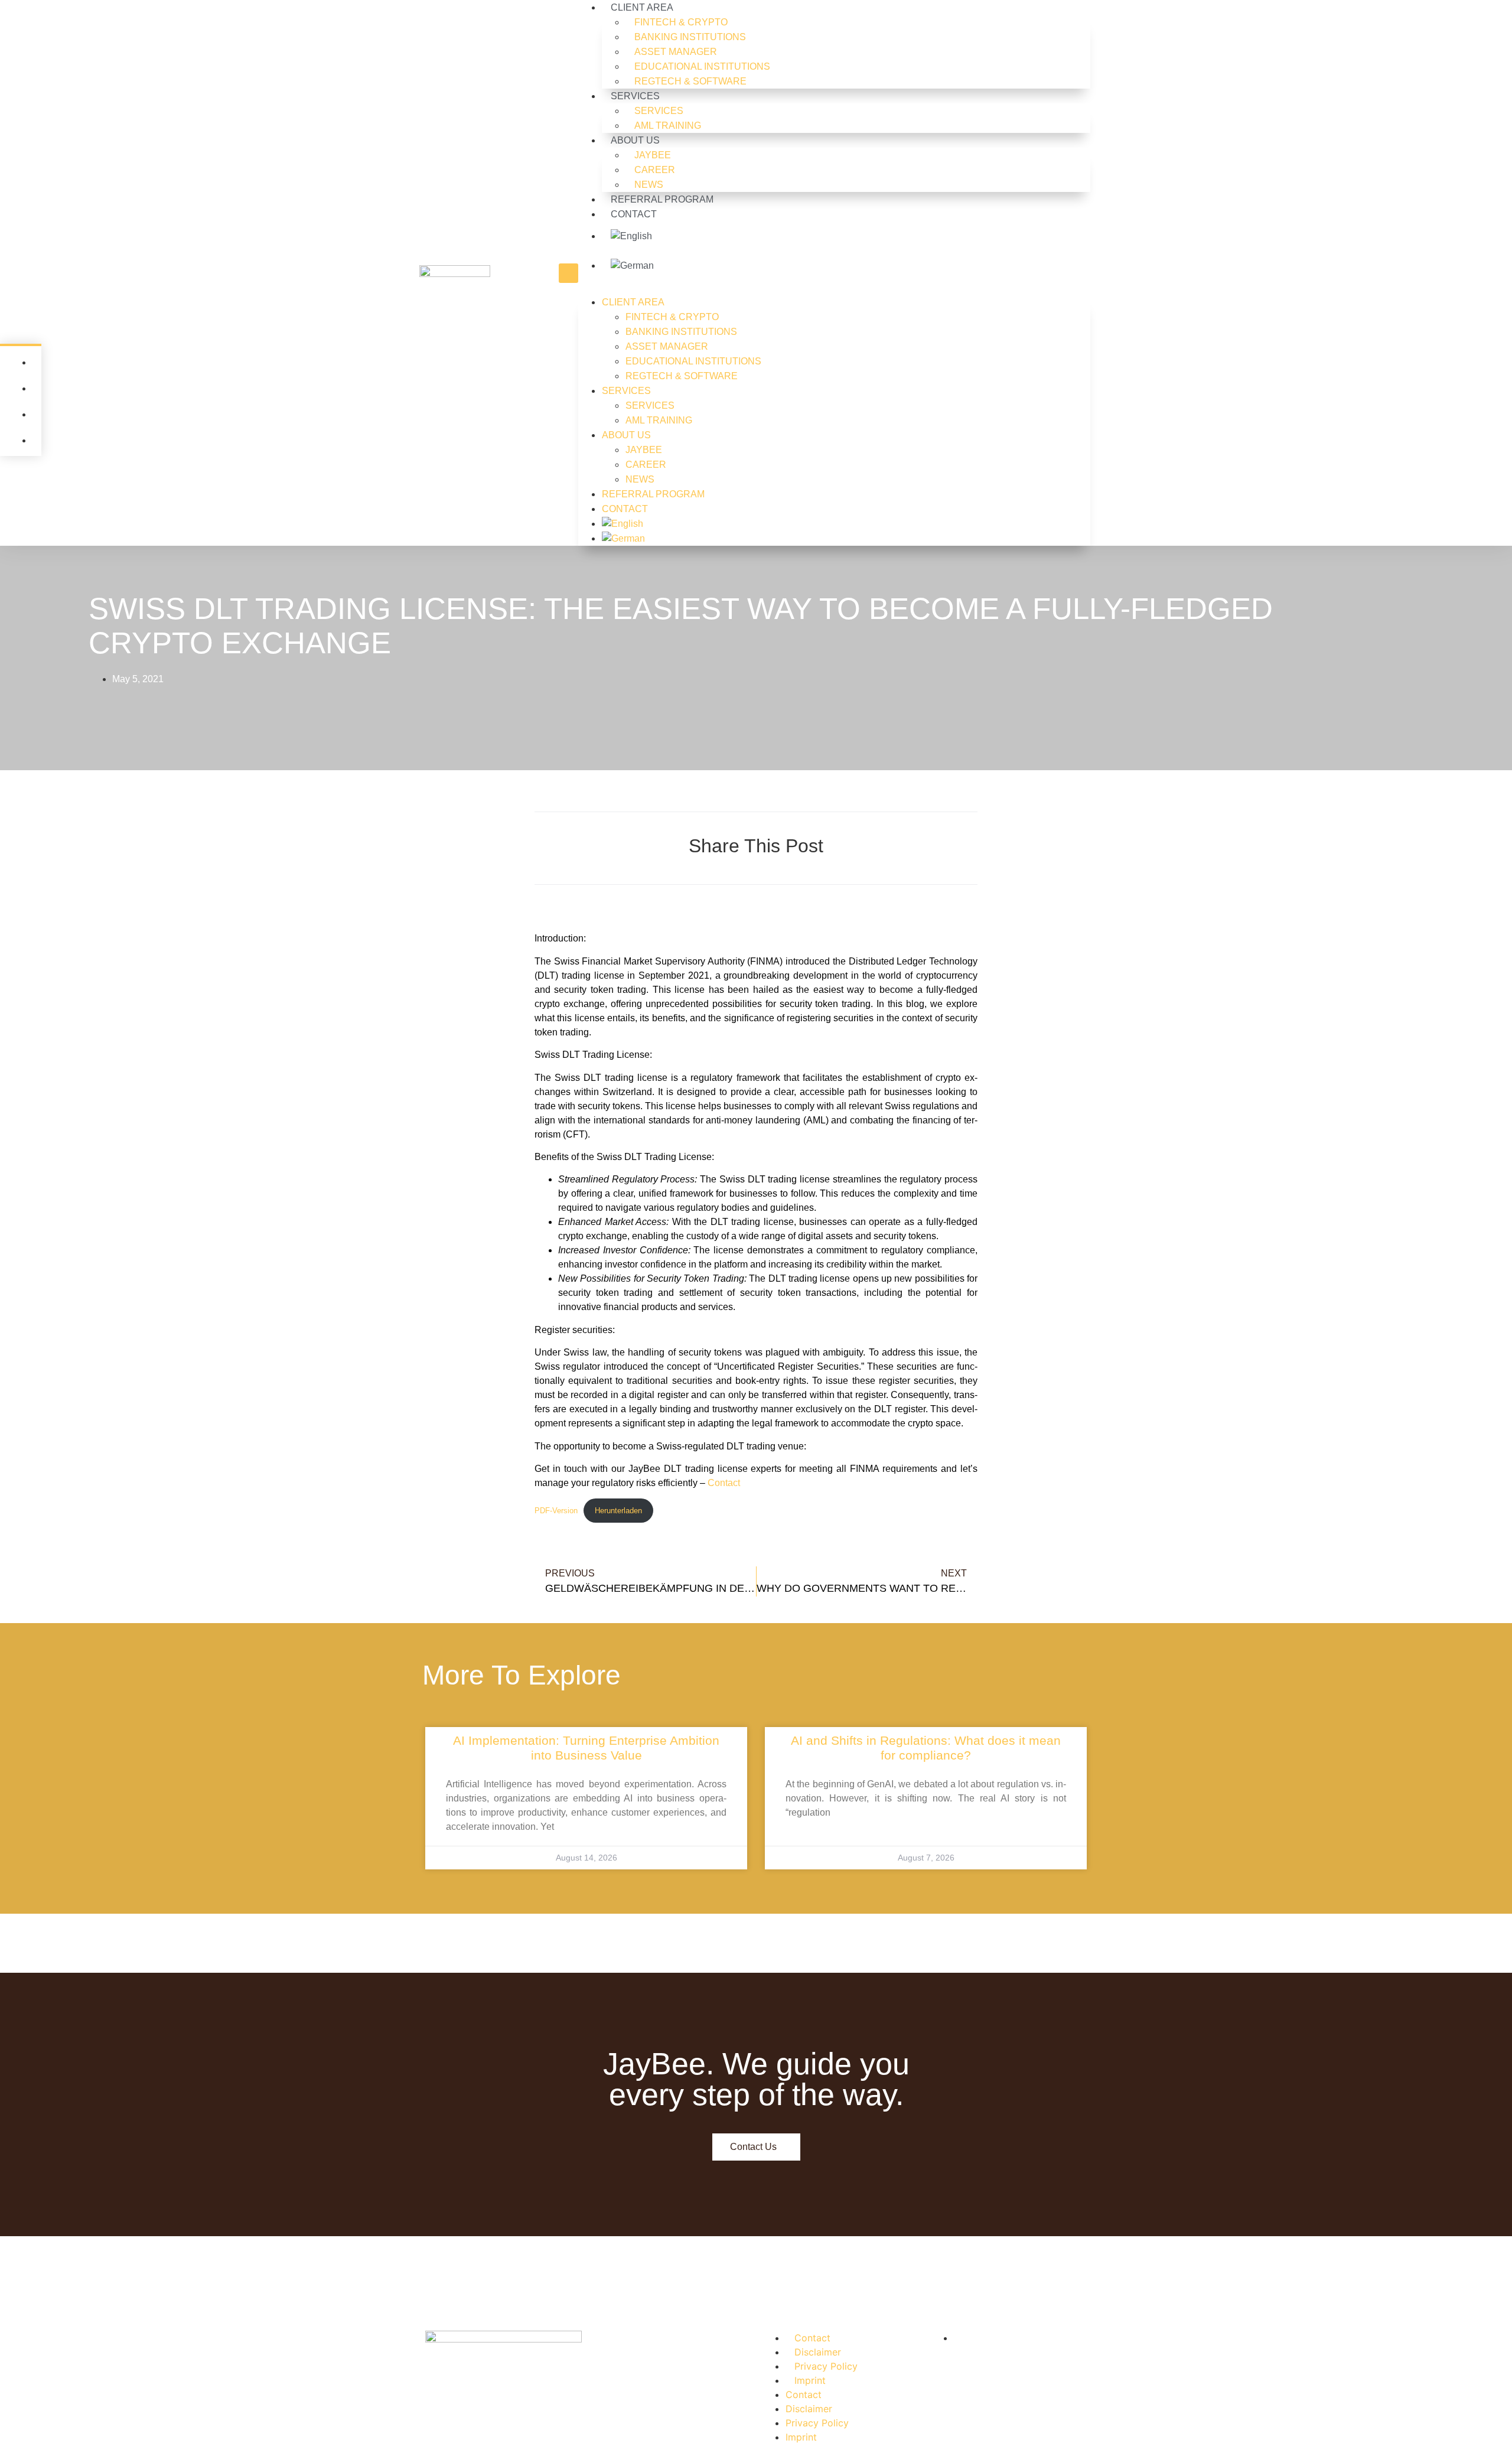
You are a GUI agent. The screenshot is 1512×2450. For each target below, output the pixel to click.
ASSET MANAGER (676, 52)
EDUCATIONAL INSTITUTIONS (702, 66)
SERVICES (635, 96)
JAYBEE (653, 155)
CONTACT (634, 214)
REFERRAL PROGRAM (662, 199)
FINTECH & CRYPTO (681, 22)
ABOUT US (635, 140)
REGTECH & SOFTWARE (690, 81)
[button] (568, 273)
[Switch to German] (846, 266)
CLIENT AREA (633, 302)
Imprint (810, 2380)
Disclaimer (818, 2352)
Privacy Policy (826, 2366)
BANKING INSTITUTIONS (690, 37)
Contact (724, 1483)
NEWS (649, 185)
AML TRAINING (668, 126)
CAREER (655, 170)
